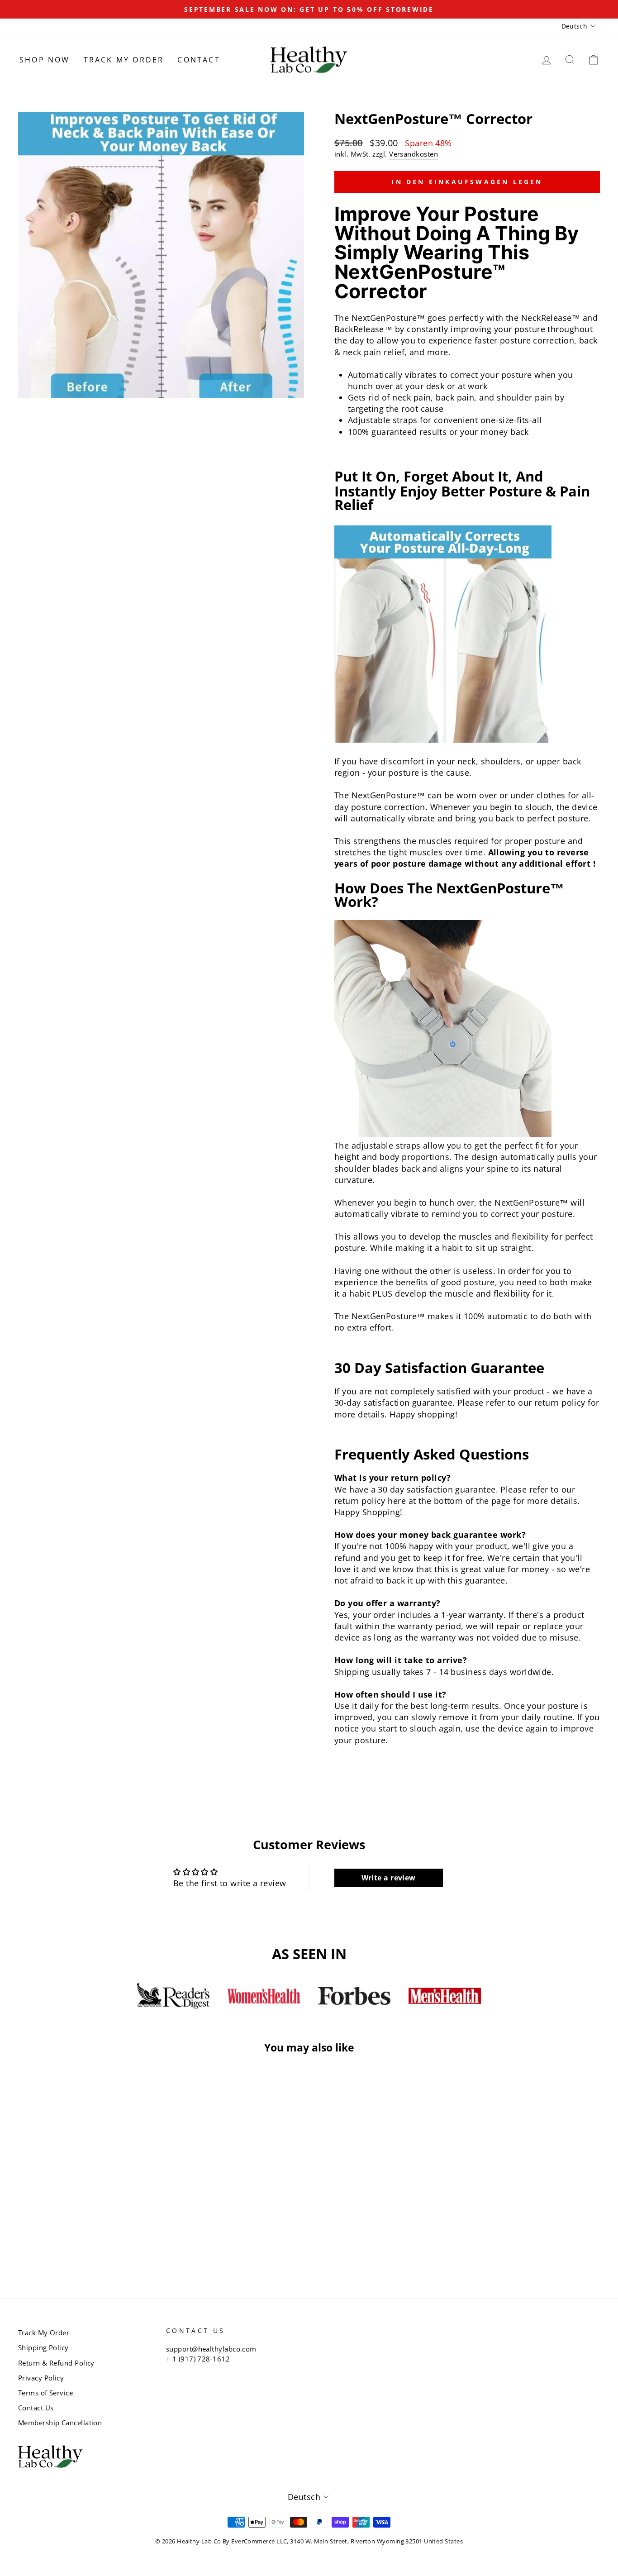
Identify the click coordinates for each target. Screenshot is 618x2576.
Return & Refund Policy (56, 2363)
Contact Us (36, 2408)
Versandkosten (414, 154)
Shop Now (45, 60)
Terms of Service (45, 2393)
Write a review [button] (389, 1878)
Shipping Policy (43, 2347)
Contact (199, 60)
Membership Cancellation (60, 2423)
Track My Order (124, 60)
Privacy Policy (41, 2378)
